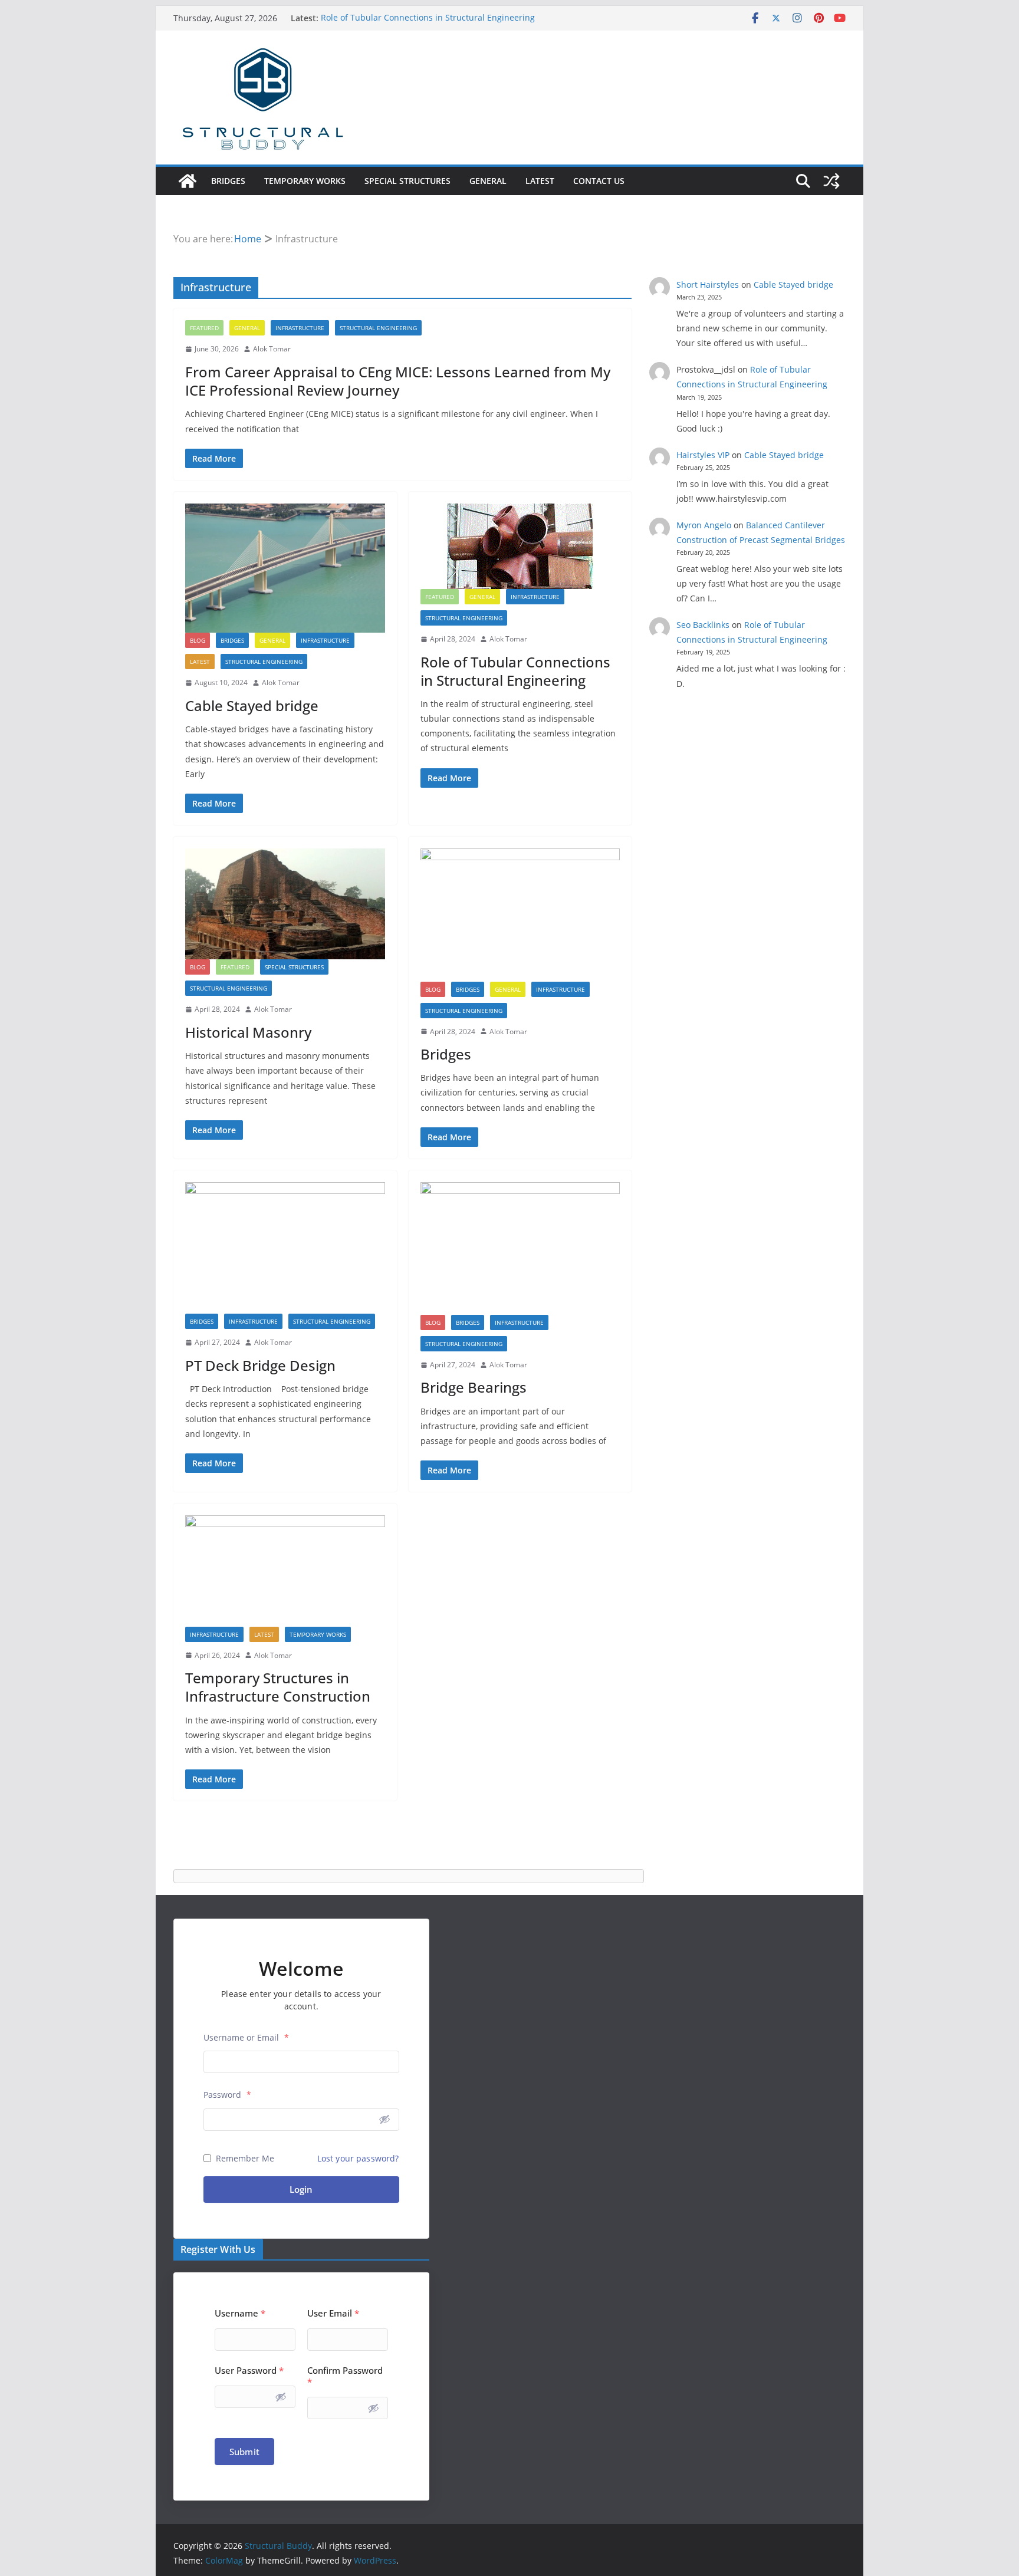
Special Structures (407, 181)
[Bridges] (520, 915)
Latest (540, 181)
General (488, 181)
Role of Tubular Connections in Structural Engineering (428, 18)
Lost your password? (358, 2158)
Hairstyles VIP (703, 455)
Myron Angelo (704, 525)
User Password (249, 2371)
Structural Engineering (378, 328)
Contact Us (599, 181)
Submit (244, 2452)
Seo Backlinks (703, 625)
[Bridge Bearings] (520, 1248)
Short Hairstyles (708, 284)
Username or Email (246, 2037)
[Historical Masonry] (285, 904)
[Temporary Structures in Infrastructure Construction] (285, 1571)
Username (240, 2313)
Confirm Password (345, 2376)
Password (227, 2095)
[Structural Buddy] (188, 181)
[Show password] (384, 2119)
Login (301, 2189)
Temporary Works (305, 181)
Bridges (228, 181)
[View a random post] (831, 181)
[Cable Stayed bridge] (285, 568)
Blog (198, 640)
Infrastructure (300, 328)
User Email (333, 2313)
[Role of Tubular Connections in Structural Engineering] (520, 546)
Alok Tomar (272, 349)
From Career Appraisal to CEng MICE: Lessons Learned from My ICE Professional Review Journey (398, 381)
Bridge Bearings (474, 1387)
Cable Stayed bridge (252, 705)
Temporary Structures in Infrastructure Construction (278, 1687)
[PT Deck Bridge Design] (285, 1248)
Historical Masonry (248, 1032)
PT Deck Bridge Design (260, 1365)
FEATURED (204, 328)
